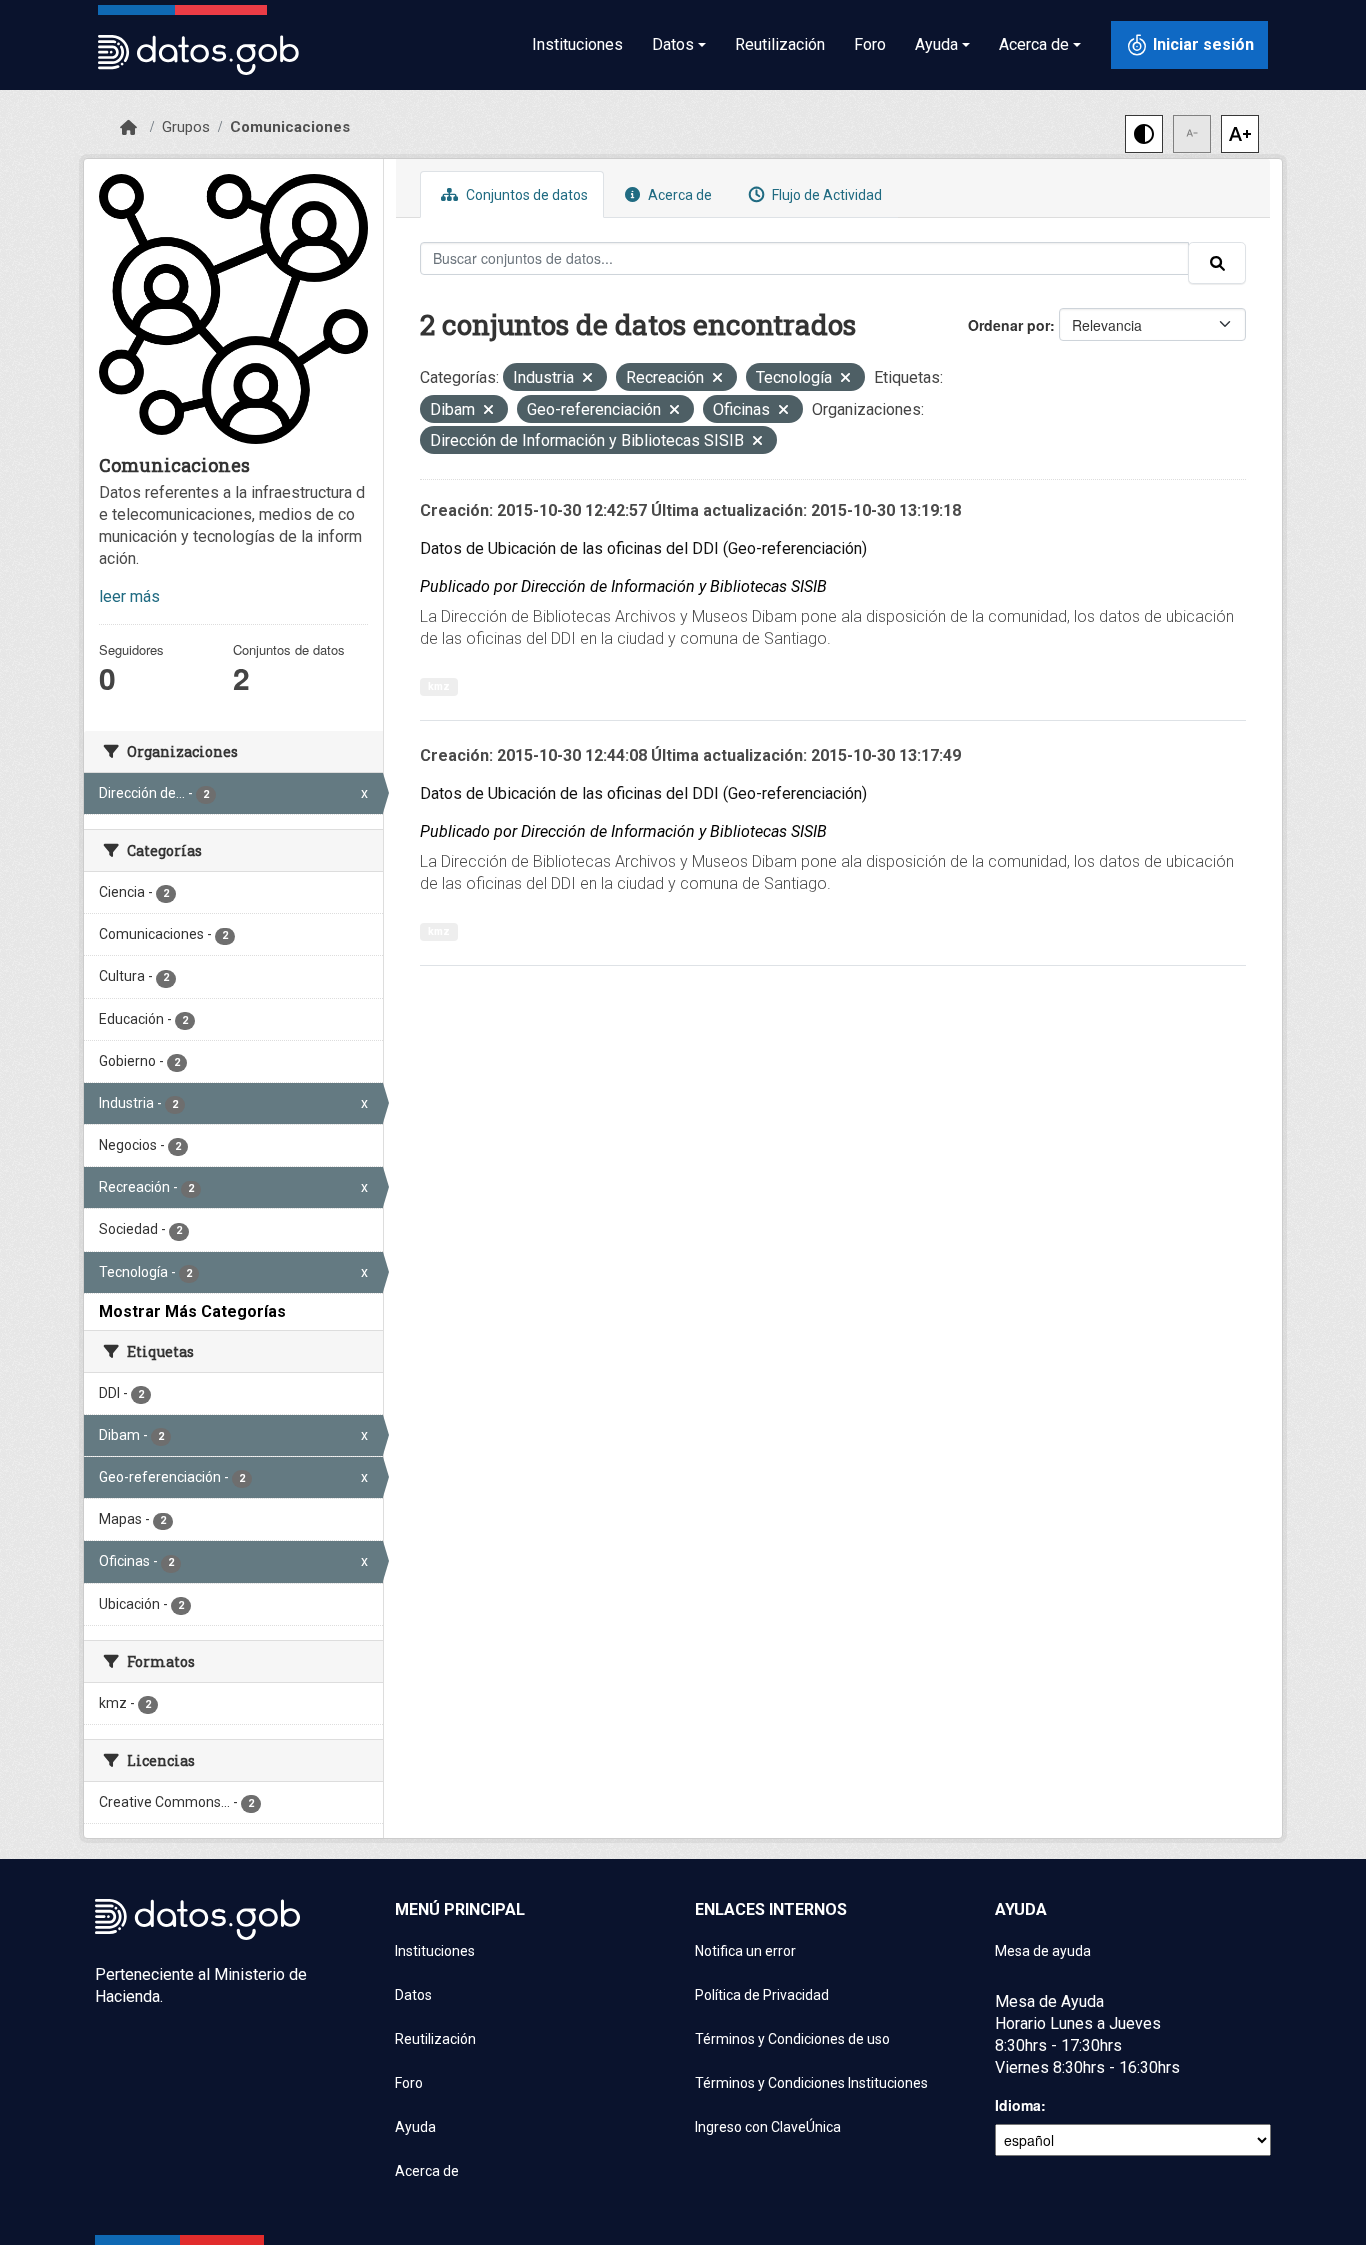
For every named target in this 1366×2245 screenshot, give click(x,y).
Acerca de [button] (1034, 44)
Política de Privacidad (762, 1995)
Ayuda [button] (936, 44)
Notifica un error (745, 1951)
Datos (413, 1995)
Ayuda (415, 2127)
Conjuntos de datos (525, 195)
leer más (129, 596)
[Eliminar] (587, 379)
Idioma (1018, 2105)
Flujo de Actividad (825, 195)
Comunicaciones (290, 127)
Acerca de (678, 195)
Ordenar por (1009, 325)
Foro (870, 44)
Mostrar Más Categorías (192, 1311)
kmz (439, 686)
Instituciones (577, 44)
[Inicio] (128, 128)
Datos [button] (673, 44)
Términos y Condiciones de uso (792, 2039)
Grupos (186, 127)
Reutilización (780, 44)
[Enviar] (1217, 263)
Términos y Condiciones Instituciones (811, 2083)
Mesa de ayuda (1043, 1951)
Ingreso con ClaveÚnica (768, 2127)
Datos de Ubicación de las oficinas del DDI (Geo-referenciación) (643, 548)
